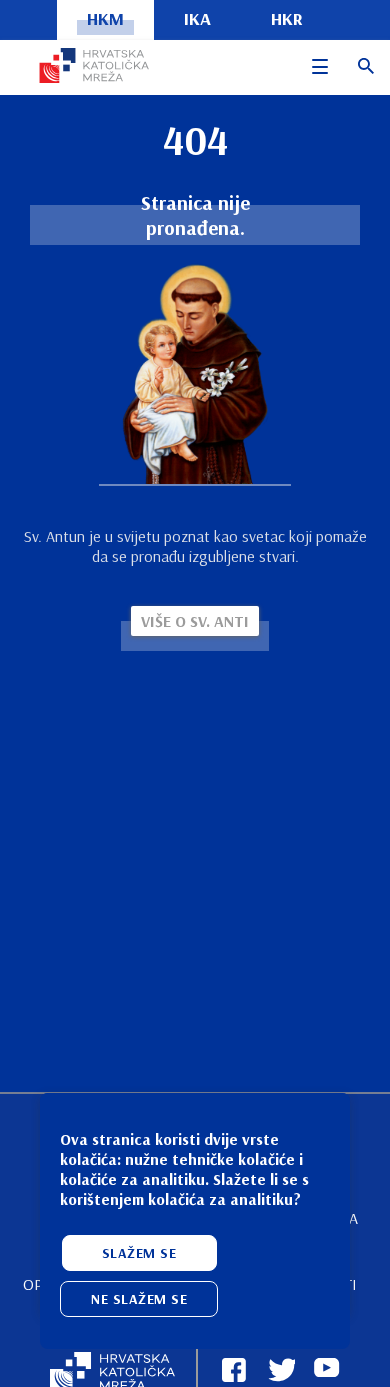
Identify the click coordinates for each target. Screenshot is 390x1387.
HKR (287, 18)
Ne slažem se (139, 1299)
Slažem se (139, 1253)
